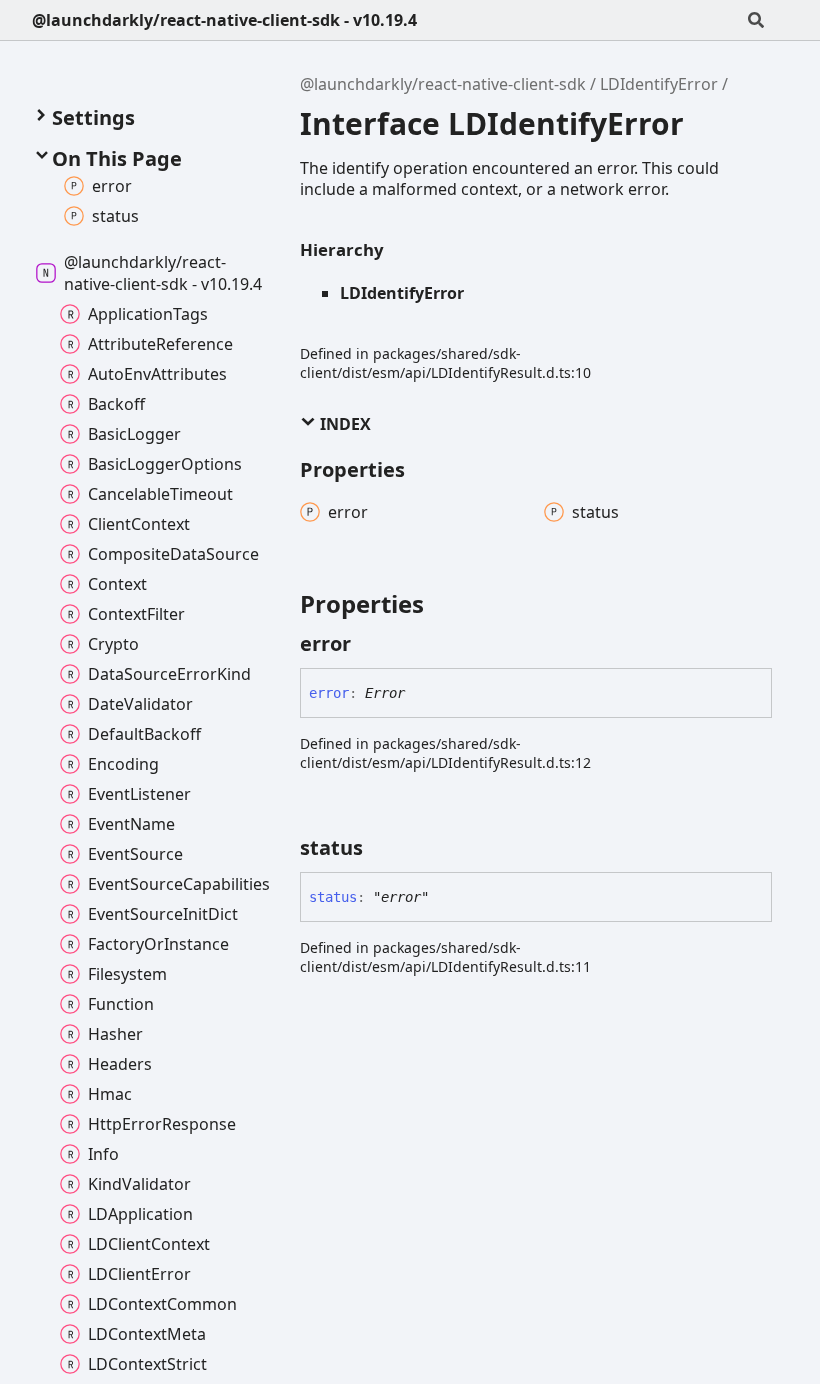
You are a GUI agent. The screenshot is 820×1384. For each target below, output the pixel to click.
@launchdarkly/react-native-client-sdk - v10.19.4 (224, 20)
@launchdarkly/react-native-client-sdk (443, 84)
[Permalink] (369, 644)
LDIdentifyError (659, 84)
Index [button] (343, 424)
